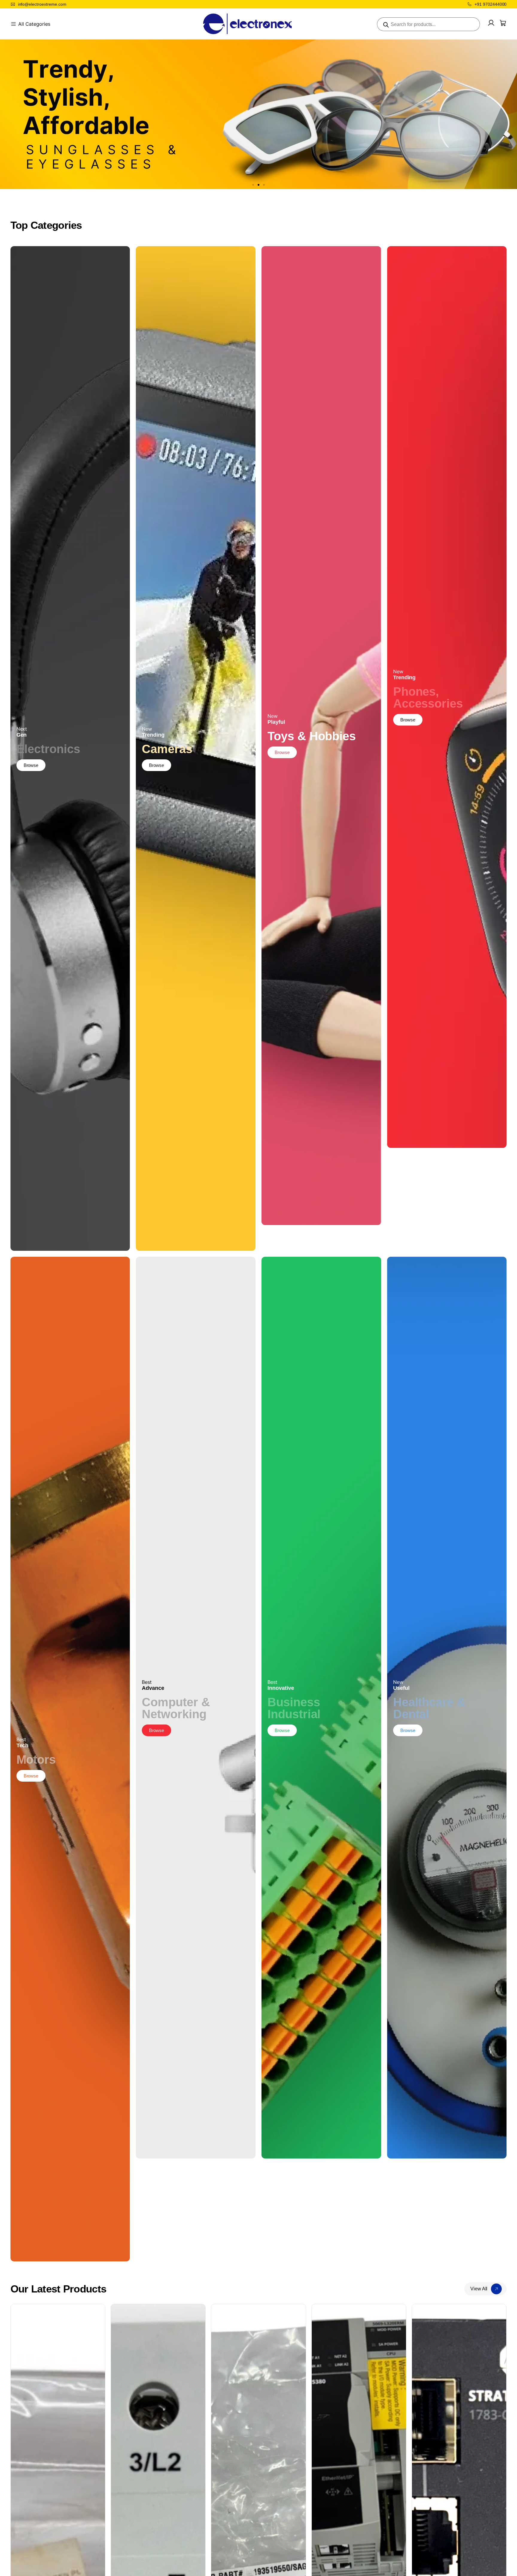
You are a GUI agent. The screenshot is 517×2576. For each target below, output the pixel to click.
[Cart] (503, 23)
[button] (253, 185)
